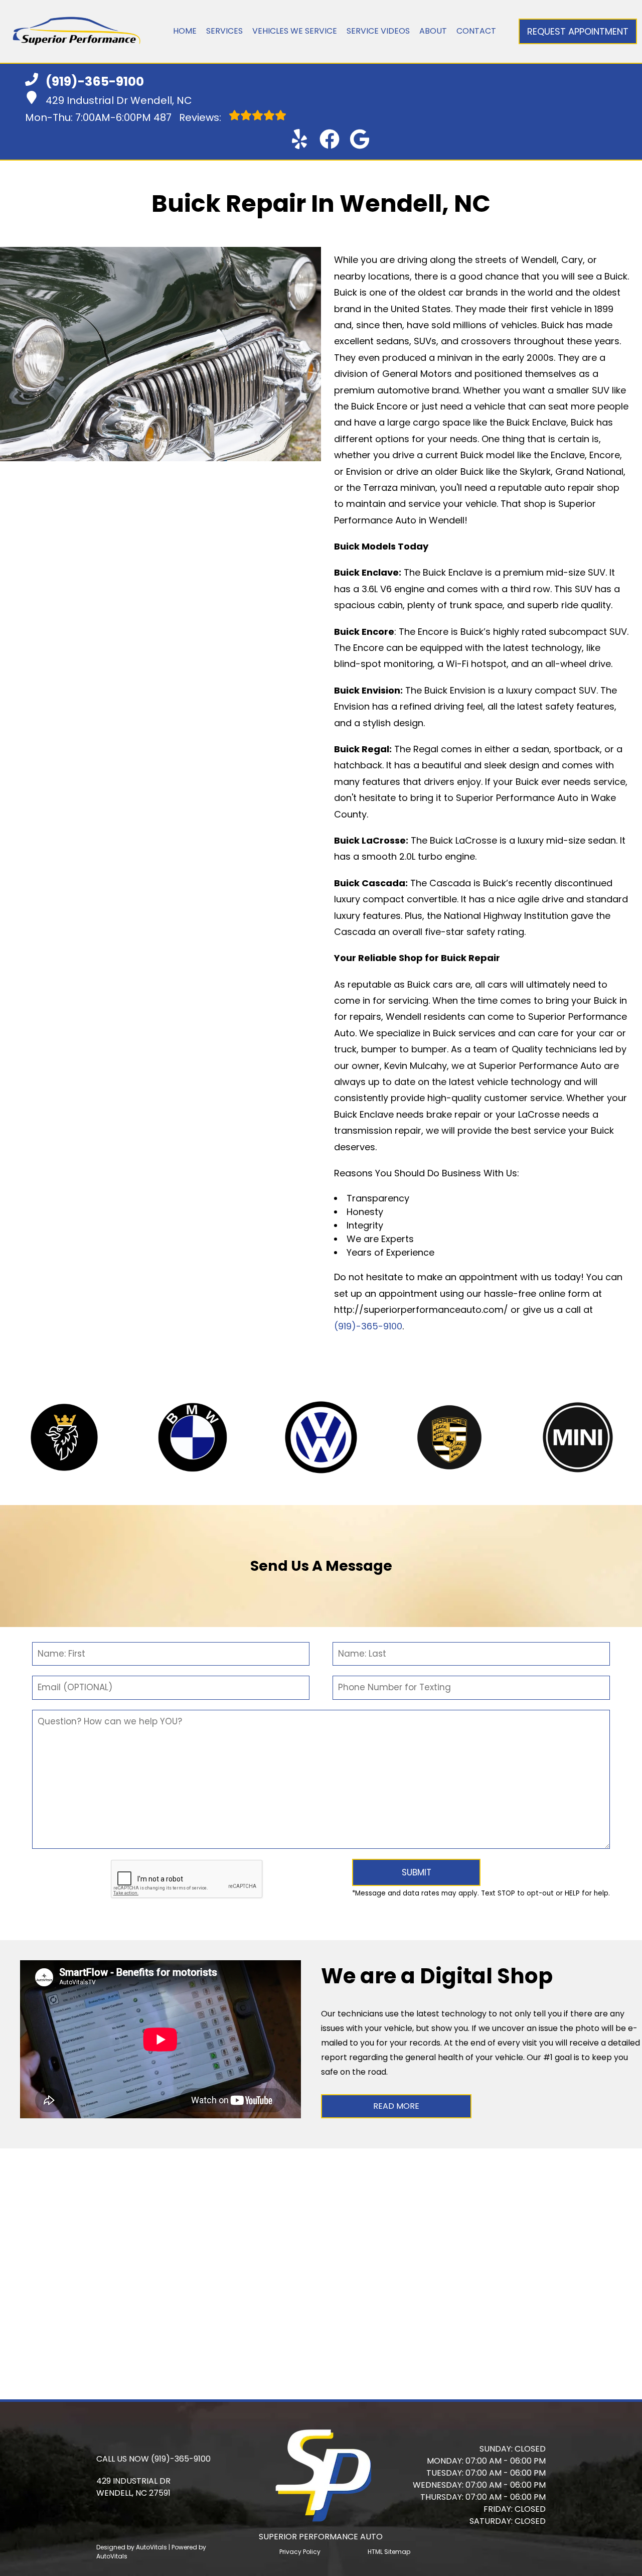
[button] (299, 139)
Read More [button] (396, 2106)
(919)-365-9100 (368, 1326)
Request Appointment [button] (578, 31)
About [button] (433, 31)
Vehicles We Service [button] (295, 31)
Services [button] (224, 31)
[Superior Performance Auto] (76, 31)
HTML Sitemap (389, 2552)
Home (185, 31)
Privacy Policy (300, 2552)
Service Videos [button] (378, 31)
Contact (476, 31)
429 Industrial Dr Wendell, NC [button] (119, 100)
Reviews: (189, 117)
